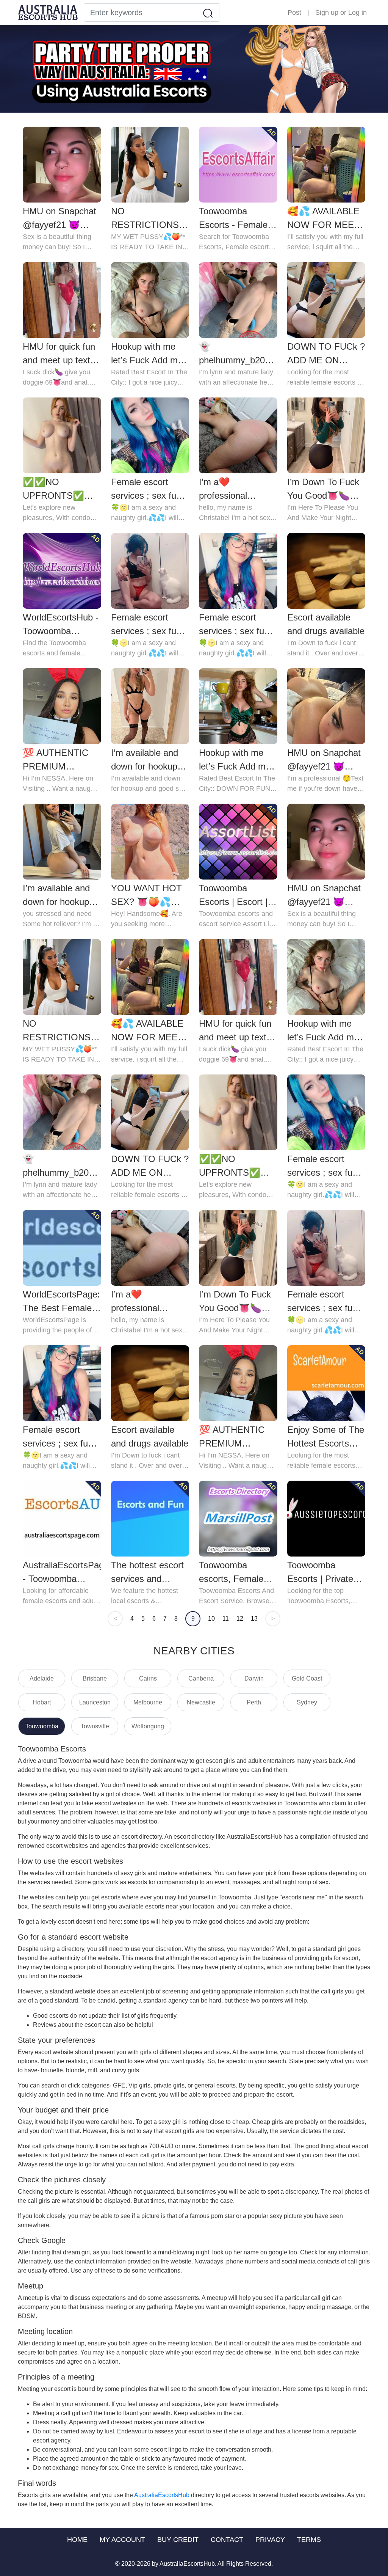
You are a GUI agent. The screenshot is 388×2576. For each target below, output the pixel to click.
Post (294, 13)
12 (240, 1619)
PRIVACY (270, 2540)
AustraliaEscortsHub (162, 2495)
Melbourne (148, 1702)
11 (226, 1619)
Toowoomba (42, 1726)
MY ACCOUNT (122, 2540)
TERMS (309, 2540)
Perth (254, 1702)
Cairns (148, 1678)
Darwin (254, 1678)
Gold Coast (307, 1678)
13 (254, 1619)
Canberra (201, 1678)
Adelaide (42, 1678)
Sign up (327, 13)
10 (211, 1619)
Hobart (42, 1702)
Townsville (95, 1726)
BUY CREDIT (178, 2540)
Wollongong (148, 1726)
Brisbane (95, 1678)
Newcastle (201, 1702)
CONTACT (227, 2540)
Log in (357, 13)
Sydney (307, 1702)
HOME (77, 2540)
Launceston (95, 1702)
